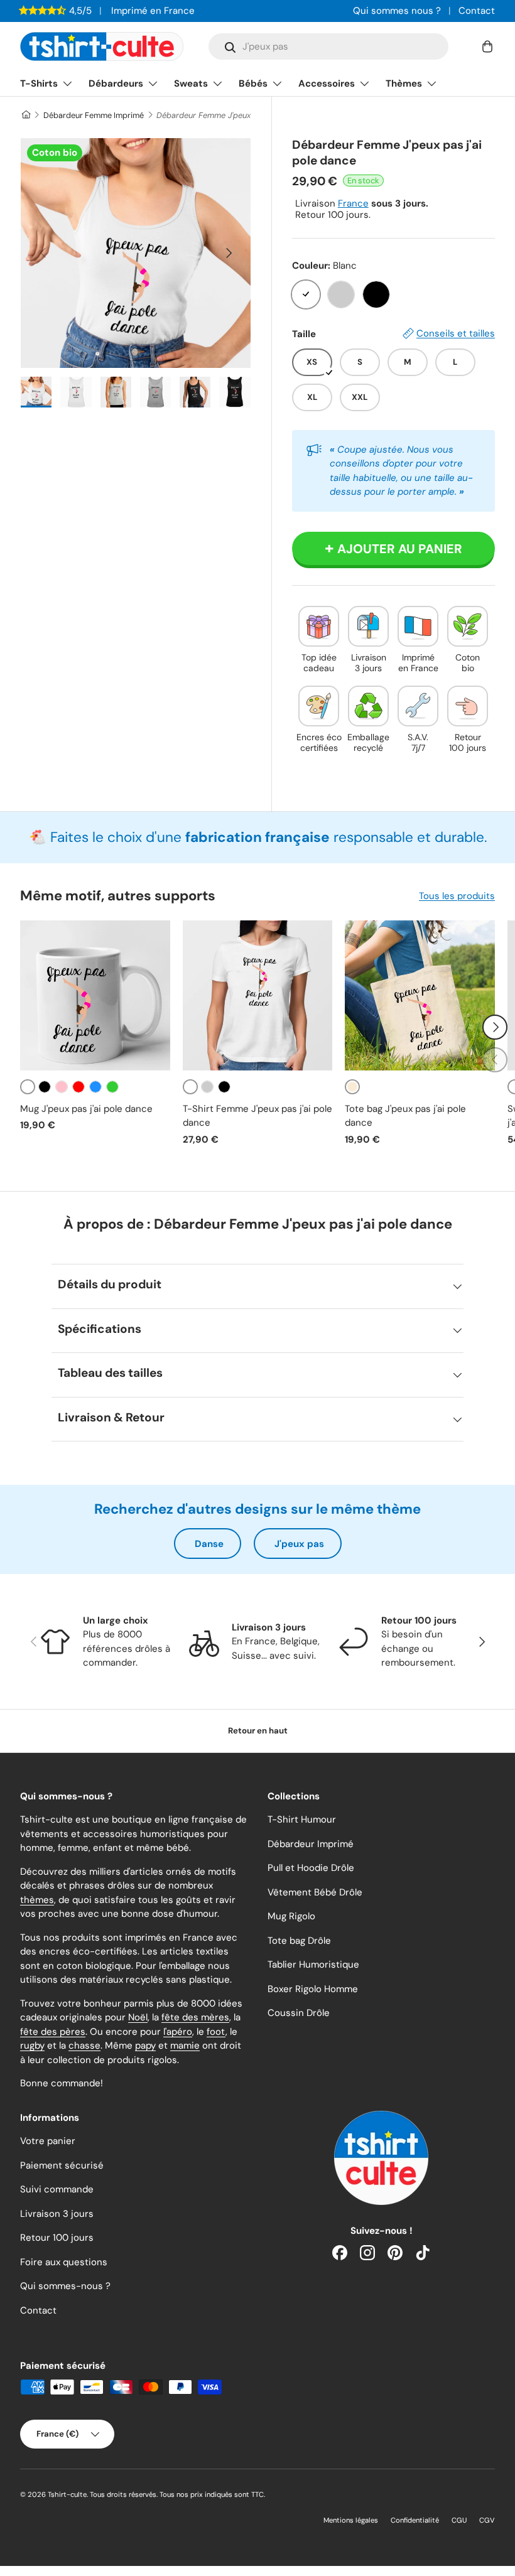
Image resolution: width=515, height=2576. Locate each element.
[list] (136, 253)
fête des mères (195, 2017)
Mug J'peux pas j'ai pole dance (86, 1109)
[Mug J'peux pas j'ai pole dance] (95, 995)
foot (216, 2032)
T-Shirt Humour (302, 1819)
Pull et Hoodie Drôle (311, 1868)
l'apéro (178, 2032)
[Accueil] (25, 115)
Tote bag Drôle (299, 1941)
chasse (84, 2045)
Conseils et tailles (456, 333)
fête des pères (53, 2032)
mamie (185, 2045)
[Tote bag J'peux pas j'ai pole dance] (420, 995)
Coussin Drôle (299, 2013)
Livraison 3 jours (57, 2214)
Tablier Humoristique (313, 1964)
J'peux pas (299, 1544)
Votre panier (48, 2141)
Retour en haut (258, 1731)
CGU (459, 2520)
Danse (209, 1544)
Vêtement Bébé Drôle (315, 1892)
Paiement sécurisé (62, 2165)
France (353, 203)
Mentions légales (351, 2520)
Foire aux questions (64, 2262)
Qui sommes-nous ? (65, 2286)
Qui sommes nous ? (397, 11)
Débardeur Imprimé (311, 1844)
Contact (477, 11)
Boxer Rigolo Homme (313, 1989)
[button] (487, 46)
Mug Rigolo (291, 1916)
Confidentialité (415, 2520)
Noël (138, 2017)
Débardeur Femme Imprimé (94, 115)
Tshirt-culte (67, 2494)
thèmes (37, 1900)
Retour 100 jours (57, 2238)
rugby (32, 2045)
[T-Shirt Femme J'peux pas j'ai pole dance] (258, 995)
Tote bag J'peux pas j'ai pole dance (405, 1116)
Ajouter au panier (400, 549)
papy (145, 2045)
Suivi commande (57, 2189)
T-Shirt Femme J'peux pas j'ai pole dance (257, 1116)
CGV (487, 2520)
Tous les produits (457, 896)
